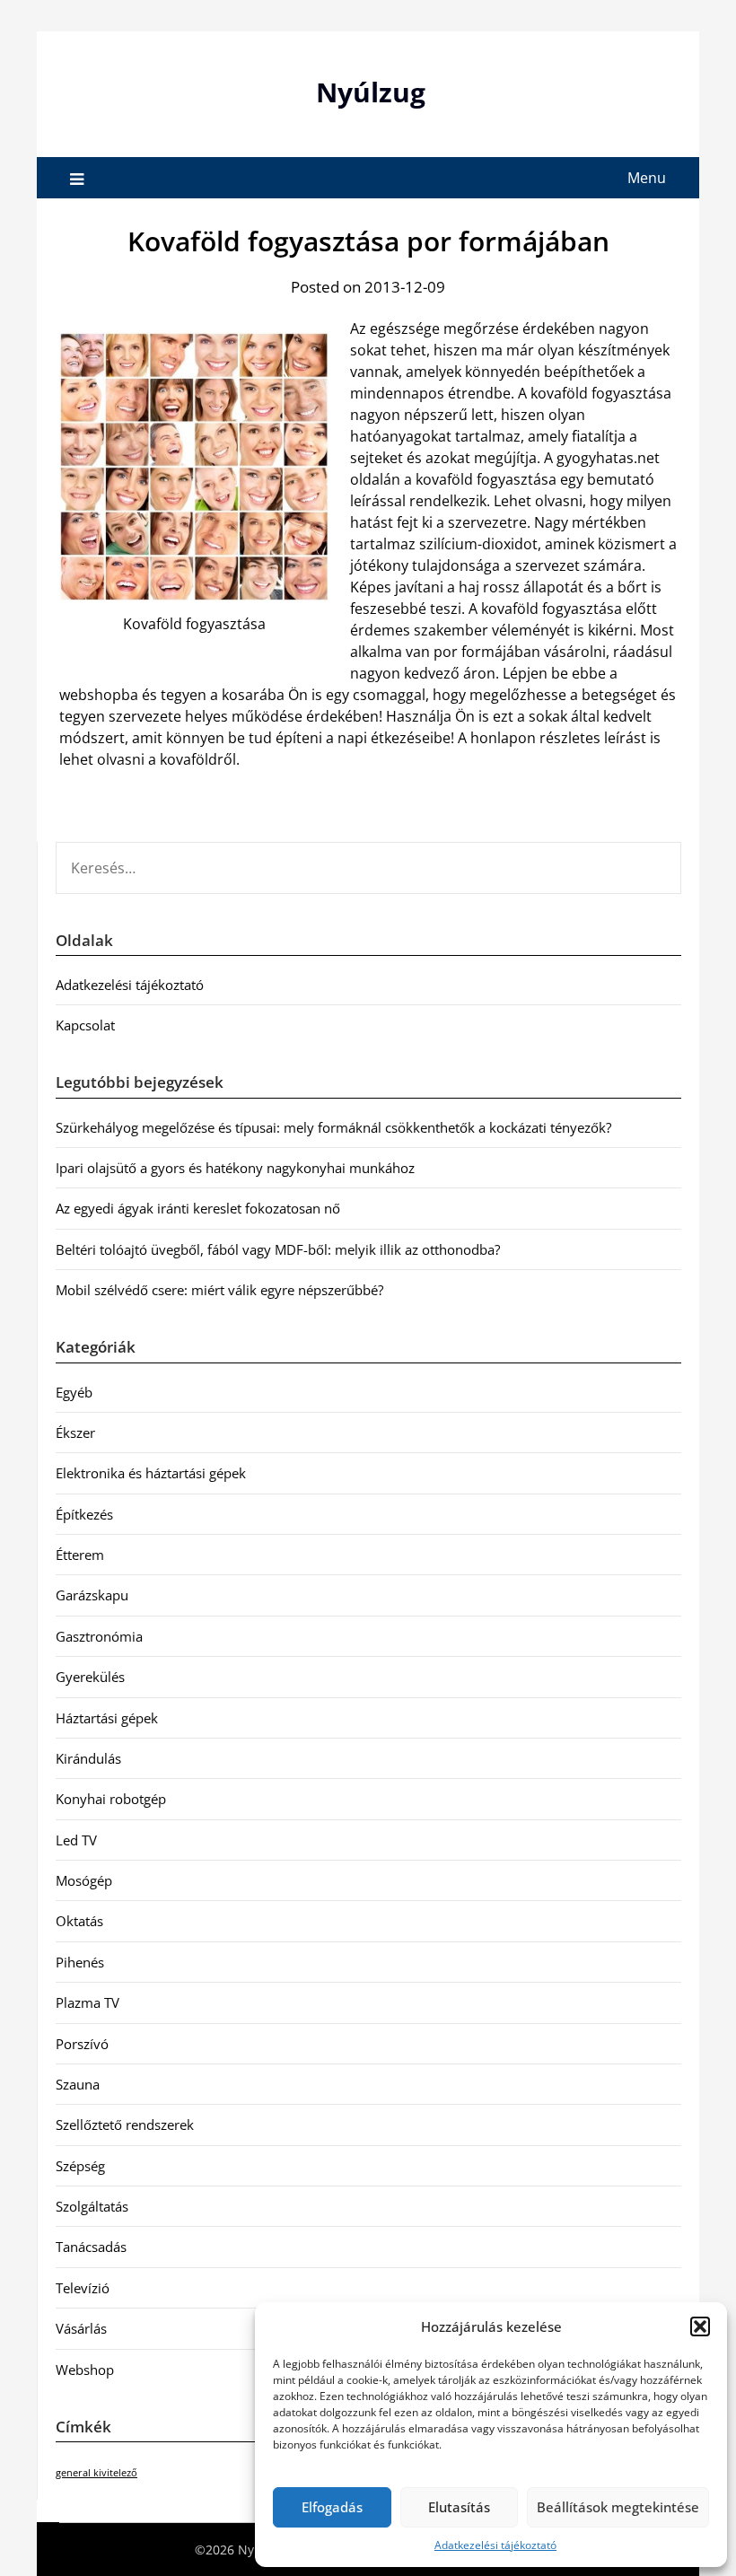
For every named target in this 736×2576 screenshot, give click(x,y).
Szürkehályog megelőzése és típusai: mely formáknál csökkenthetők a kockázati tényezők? (333, 1127)
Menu (647, 178)
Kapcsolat (85, 1025)
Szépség (80, 2166)
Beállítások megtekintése (618, 2507)
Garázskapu (92, 1595)
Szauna (78, 2084)
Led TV (76, 1840)
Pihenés (80, 1962)
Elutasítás (459, 2507)
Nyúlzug (371, 92)
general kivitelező (96, 2473)
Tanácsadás (91, 2247)
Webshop (85, 2370)
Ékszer (75, 1433)
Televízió (83, 2288)
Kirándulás (88, 1758)
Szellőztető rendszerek (125, 2125)
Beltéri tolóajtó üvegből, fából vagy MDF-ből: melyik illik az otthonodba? (278, 1249)
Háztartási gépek (107, 1718)
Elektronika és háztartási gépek (151, 1473)
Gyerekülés (90, 1677)
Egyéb (74, 1392)
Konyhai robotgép (111, 1799)
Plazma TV (88, 2002)
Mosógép (84, 1880)
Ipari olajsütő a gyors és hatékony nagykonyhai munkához (235, 1168)
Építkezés (84, 1514)
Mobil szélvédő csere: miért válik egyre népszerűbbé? (219, 1290)
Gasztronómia (99, 1636)
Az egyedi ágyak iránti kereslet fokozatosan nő (198, 1208)
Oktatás (79, 1921)
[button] (700, 2326)
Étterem (80, 1555)
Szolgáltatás (92, 2206)
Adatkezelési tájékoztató (495, 2545)
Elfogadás (332, 2507)
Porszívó (82, 2044)
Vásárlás (81, 2328)
